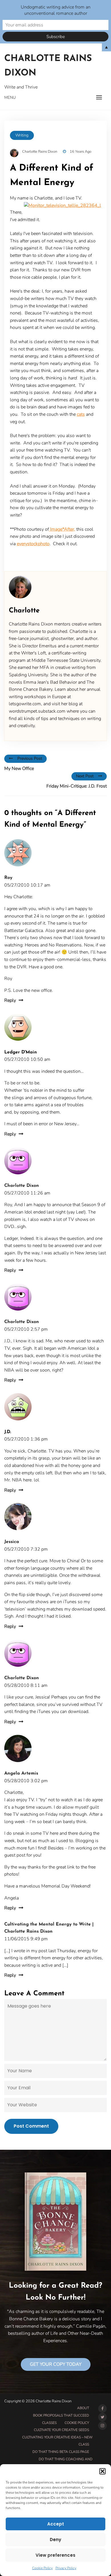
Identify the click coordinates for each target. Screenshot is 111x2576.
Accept (56, 2524)
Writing (22, 135)
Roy (8, 878)
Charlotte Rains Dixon (48, 66)
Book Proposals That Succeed (61, 2415)
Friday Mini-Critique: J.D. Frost (77, 786)
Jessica (12, 1542)
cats (81, 414)
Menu (10, 97)
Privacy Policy (66, 2568)
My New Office (19, 769)
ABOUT (83, 2408)
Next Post (85, 776)
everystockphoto (33, 544)
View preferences (55, 2555)
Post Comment (31, 2126)
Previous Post (30, 758)
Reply (10, 1000)
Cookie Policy (42, 2568)
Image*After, (62, 529)
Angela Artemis (21, 1773)
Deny (55, 2540)
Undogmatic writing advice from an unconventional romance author (56, 10)
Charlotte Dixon (22, 1186)
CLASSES (49, 2423)
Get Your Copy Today (56, 2364)
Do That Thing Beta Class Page (61, 2452)
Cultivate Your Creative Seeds (61, 2430)
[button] (102, 2471)
